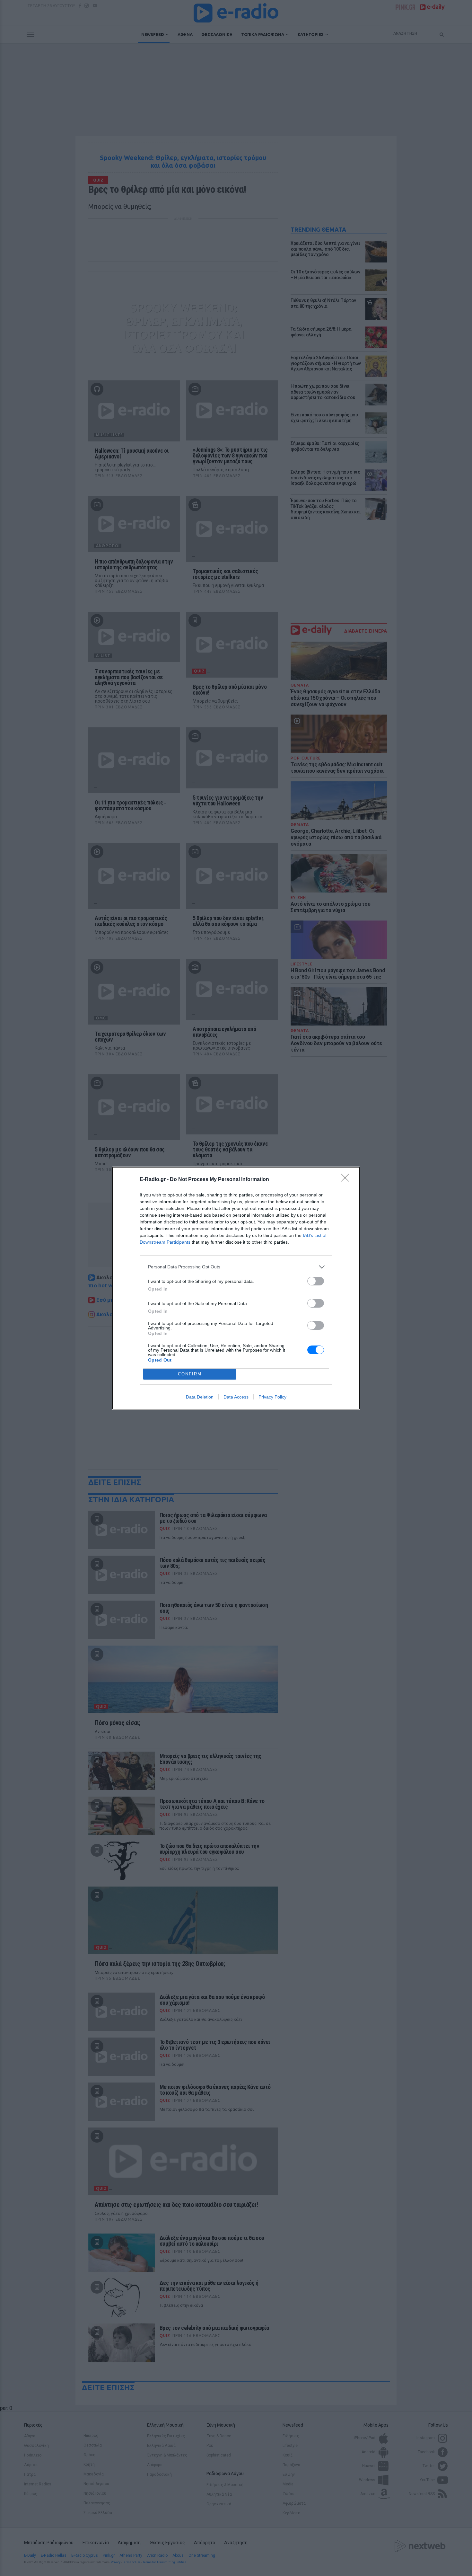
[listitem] (236, 1267)
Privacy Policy (272, 1397)
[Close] (347, 1180)
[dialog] (236, 1288)
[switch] (316, 1281)
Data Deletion (200, 1397)
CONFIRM (190, 1374)
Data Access (236, 1397)
